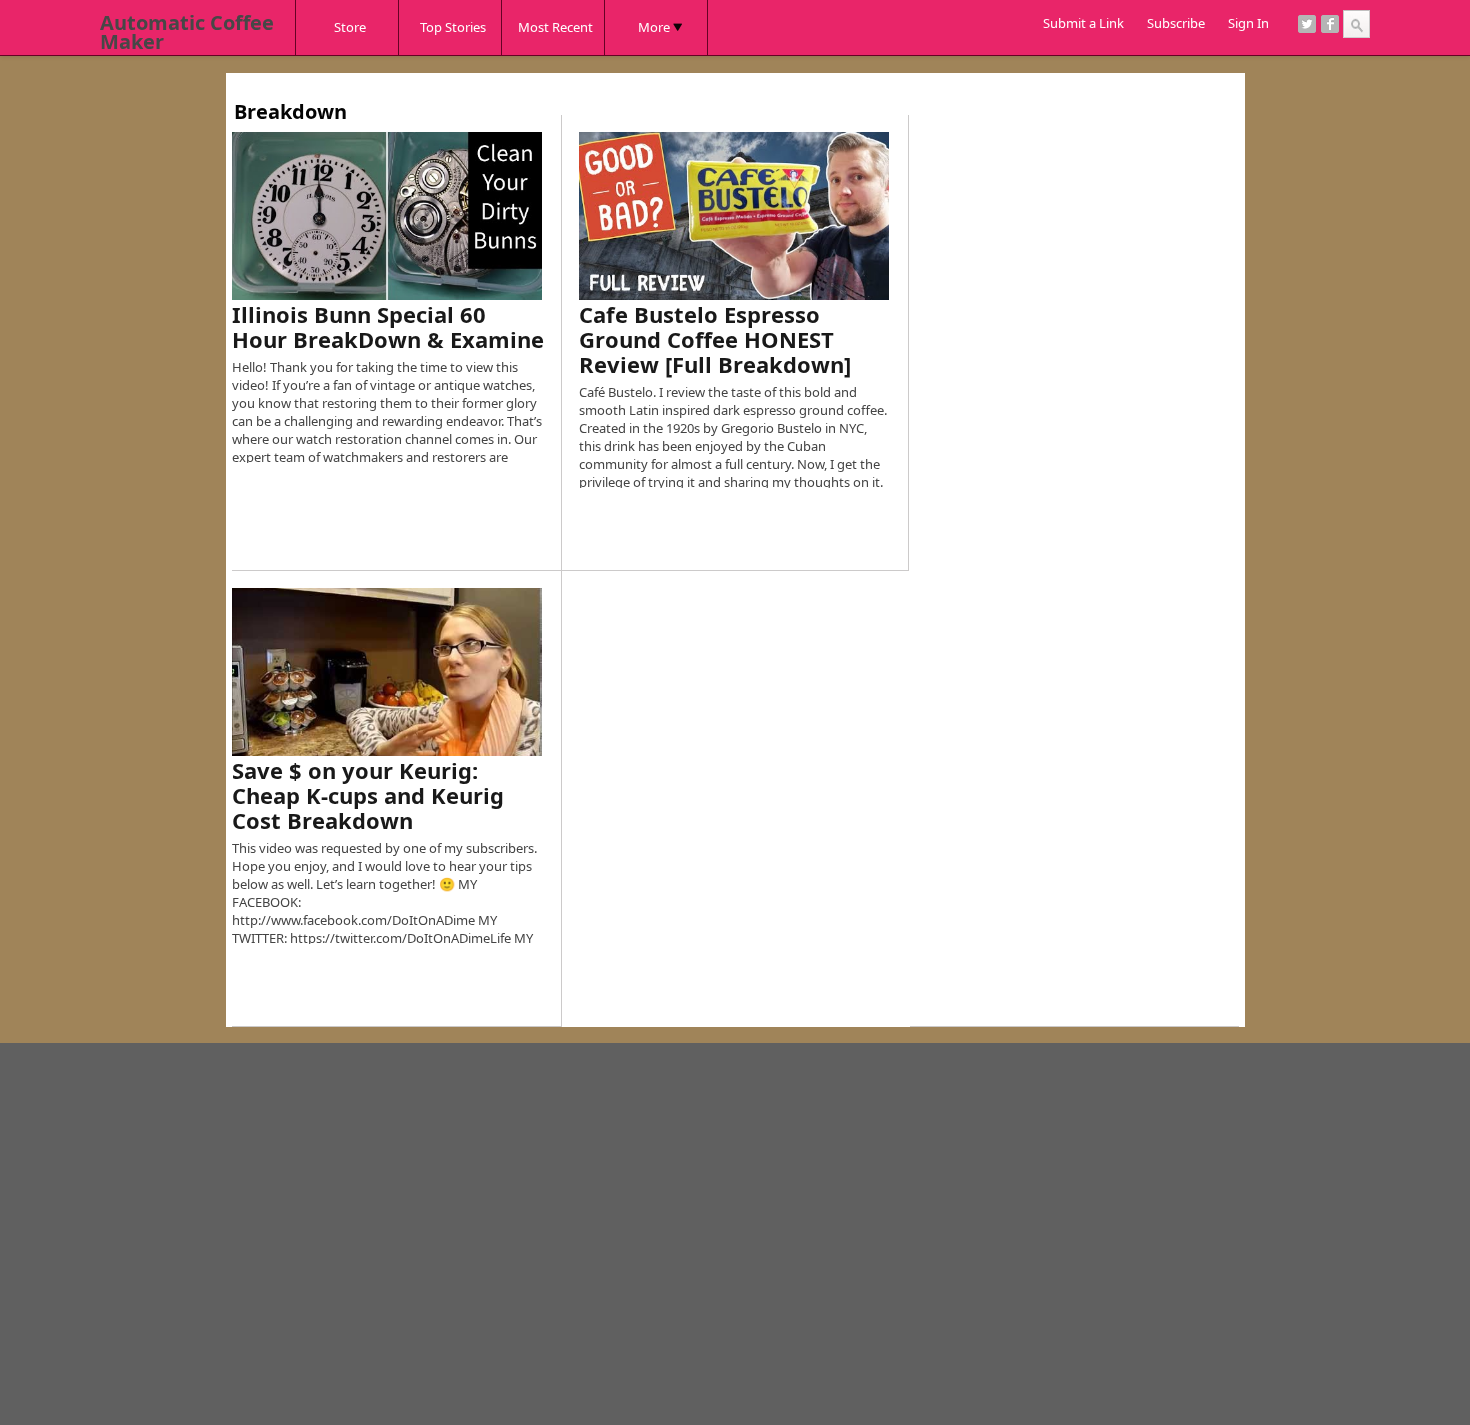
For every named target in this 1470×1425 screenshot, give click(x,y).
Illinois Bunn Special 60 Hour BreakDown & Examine (388, 326)
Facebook (1330, 24)
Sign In (1248, 23)
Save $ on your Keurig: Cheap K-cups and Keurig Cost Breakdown (368, 795)
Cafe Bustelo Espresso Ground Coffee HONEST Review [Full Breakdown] (715, 339)
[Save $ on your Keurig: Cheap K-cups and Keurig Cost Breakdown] (387, 672)
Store (350, 27)
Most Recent (555, 27)
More (654, 27)
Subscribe (1176, 23)
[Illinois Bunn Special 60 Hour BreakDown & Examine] (387, 216)
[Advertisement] (596, 80)
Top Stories (453, 27)
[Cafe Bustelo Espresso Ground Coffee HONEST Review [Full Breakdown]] (734, 216)
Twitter (1307, 24)
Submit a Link (1083, 23)
